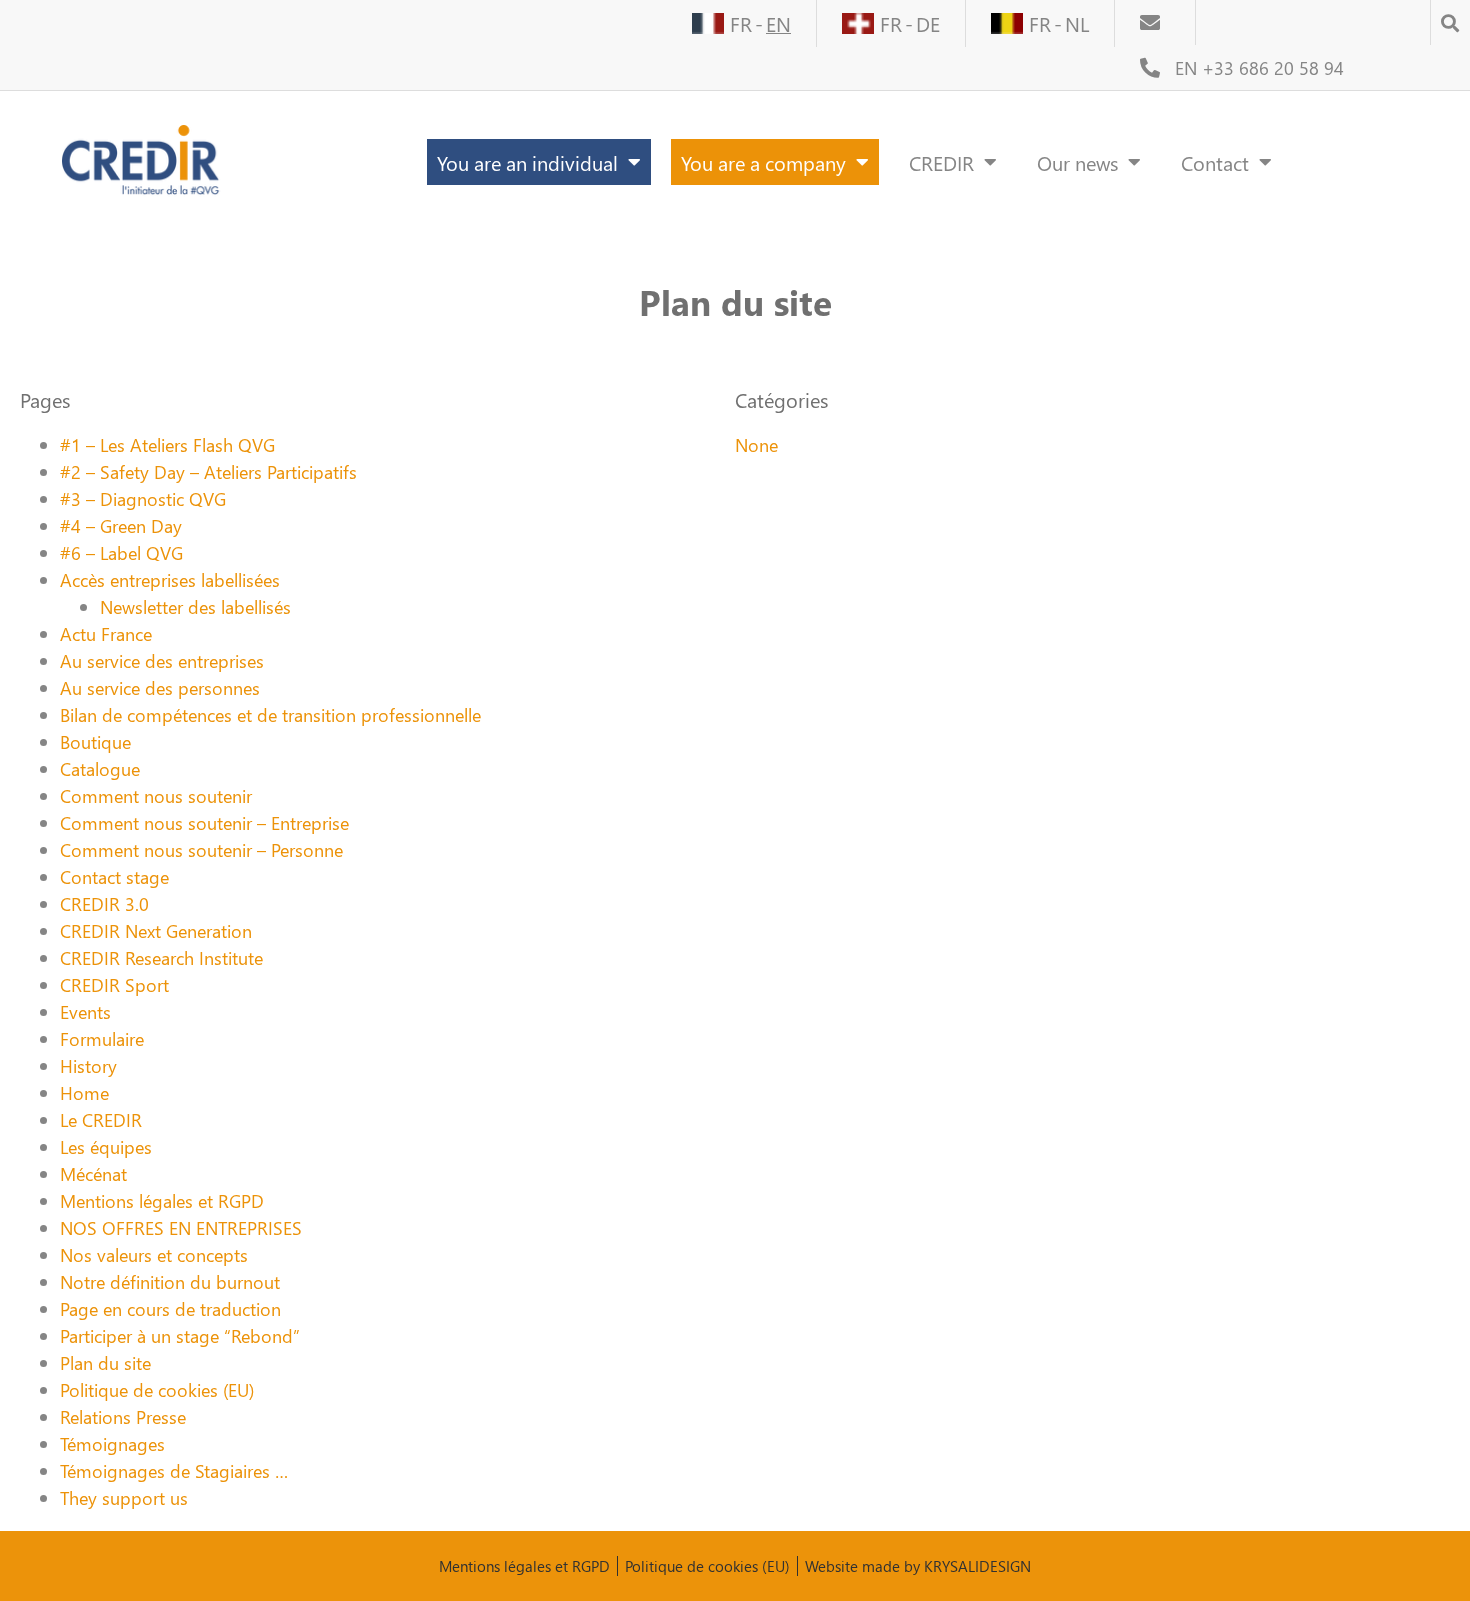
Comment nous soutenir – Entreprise (204, 822)
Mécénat (93, 1173)
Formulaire (102, 1038)
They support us (124, 1497)
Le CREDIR (101, 1119)
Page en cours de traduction (170, 1308)
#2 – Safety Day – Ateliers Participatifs (208, 471)
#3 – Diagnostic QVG (143, 498)
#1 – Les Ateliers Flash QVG (167, 444)
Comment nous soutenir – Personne (201, 849)
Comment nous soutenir (156, 795)
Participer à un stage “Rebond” (180, 1335)
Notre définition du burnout (170, 1281)
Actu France (106, 633)
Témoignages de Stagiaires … (174, 1470)
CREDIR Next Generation (156, 930)
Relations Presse (123, 1416)
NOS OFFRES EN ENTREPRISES (181, 1227)
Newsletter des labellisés (195, 606)
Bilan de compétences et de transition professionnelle (270, 714)
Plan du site (105, 1362)
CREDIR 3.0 (104, 903)
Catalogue (100, 768)
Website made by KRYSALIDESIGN (918, 1566)
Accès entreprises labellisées (170, 579)
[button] (1450, 16)
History (88, 1065)
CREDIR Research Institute (161, 957)
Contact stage (114, 876)
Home (84, 1092)
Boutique (95, 741)
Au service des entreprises (162, 660)
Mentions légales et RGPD (162, 1200)
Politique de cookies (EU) (157, 1389)
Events (85, 1011)
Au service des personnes (160, 687)
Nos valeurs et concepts (154, 1254)
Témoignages (112, 1443)
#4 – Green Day (121, 525)
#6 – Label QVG (121, 552)
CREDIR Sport (114, 984)
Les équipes (106, 1146)
